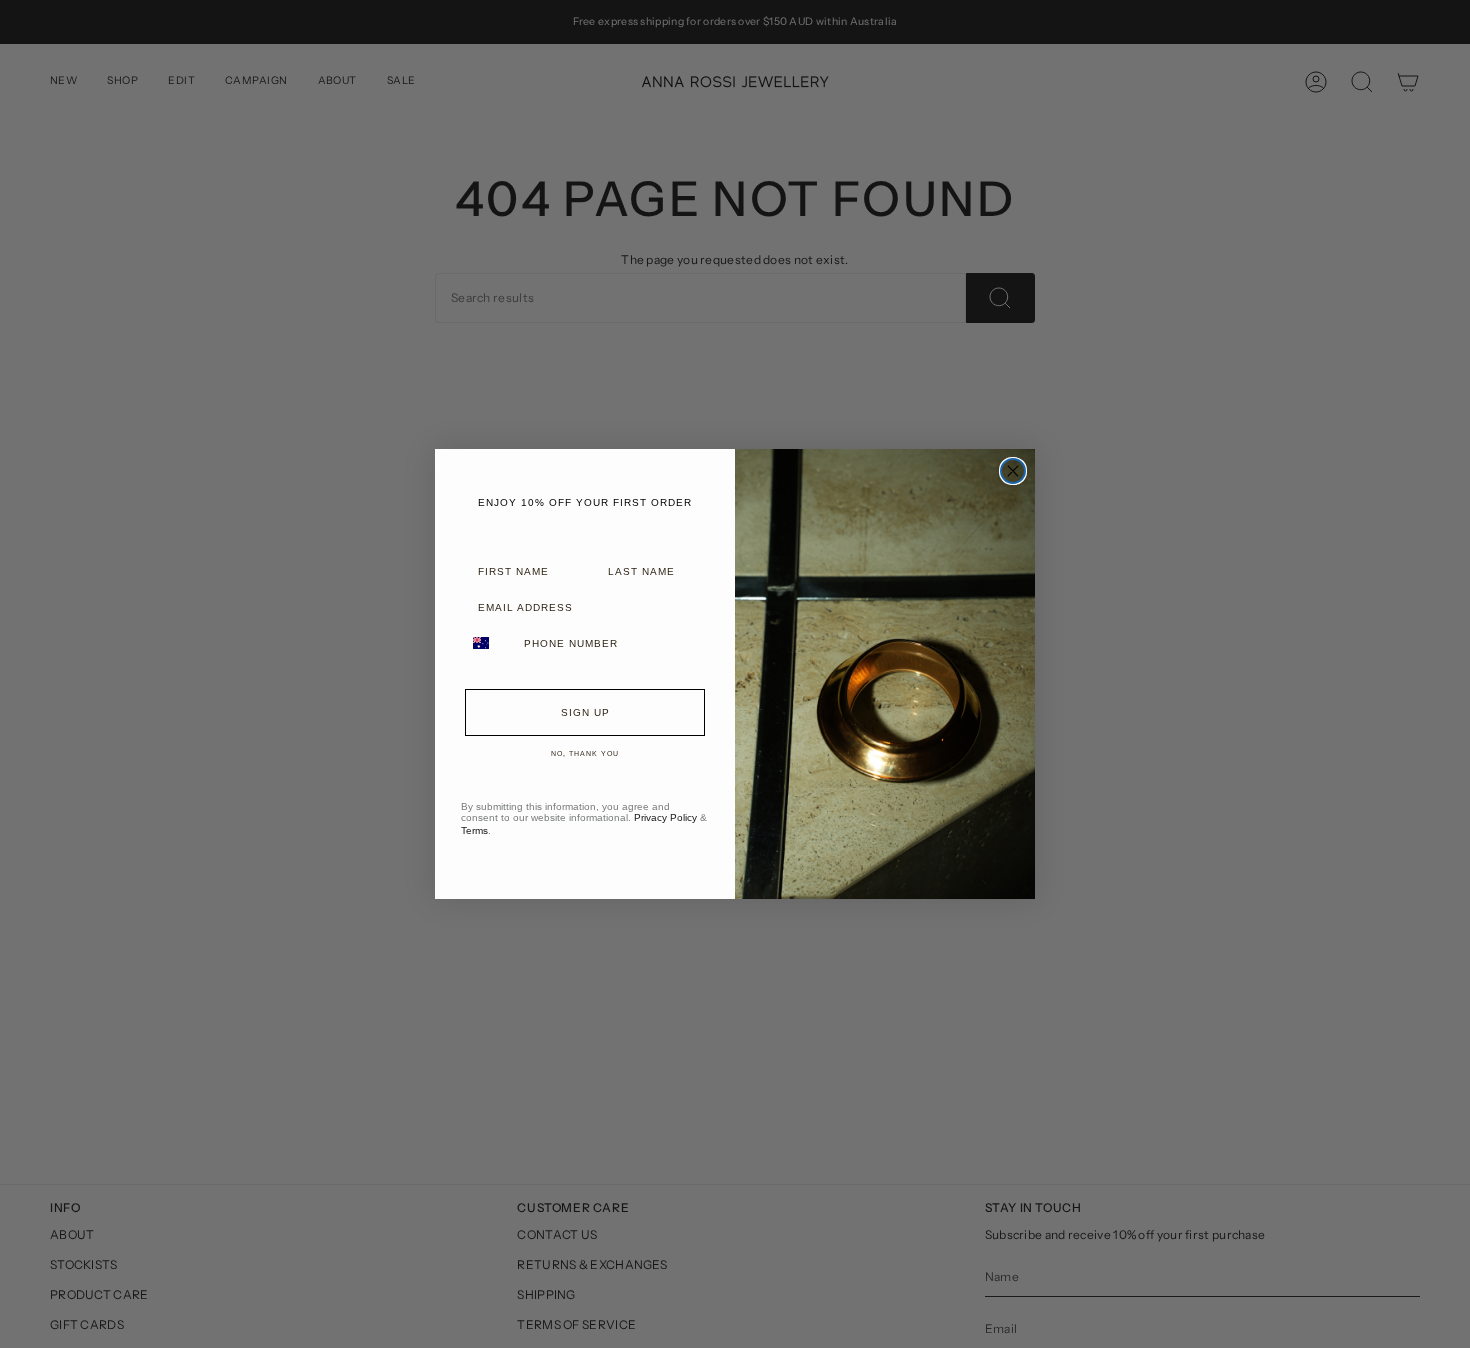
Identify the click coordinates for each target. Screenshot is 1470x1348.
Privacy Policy (665, 817)
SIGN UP (585, 712)
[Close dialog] (1013, 471)
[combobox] (488, 643)
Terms (474, 830)
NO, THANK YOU (585, 753)
